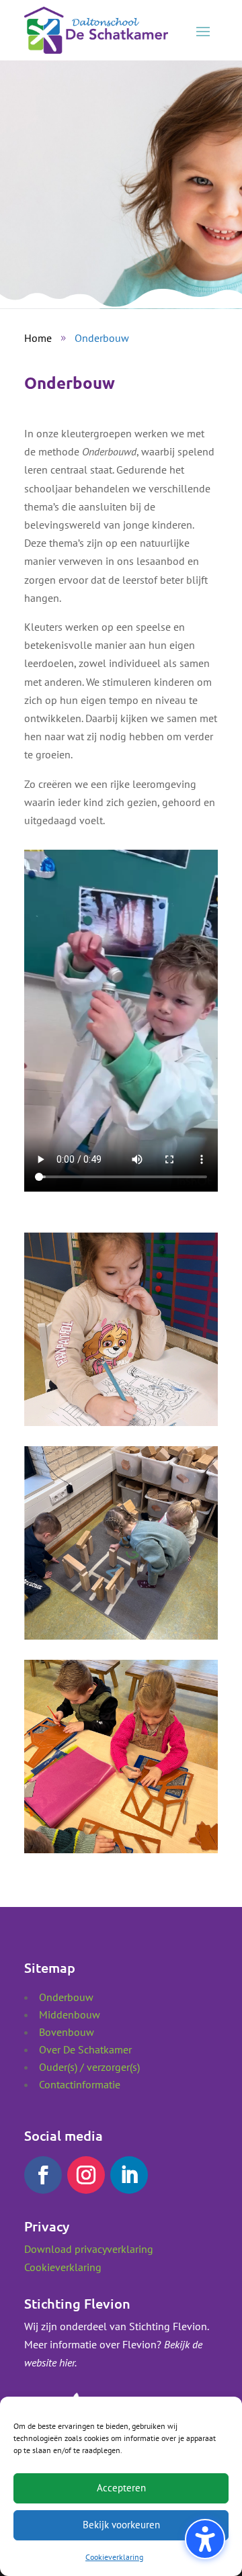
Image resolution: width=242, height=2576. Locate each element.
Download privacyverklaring (89, 2249)
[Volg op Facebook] (43, 2175)
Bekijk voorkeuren (121, 2525)
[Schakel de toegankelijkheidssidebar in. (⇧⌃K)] (205, 2539)
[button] (203, 31)
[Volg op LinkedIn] (129, 2175)
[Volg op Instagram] (86, 2175)
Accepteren (121, 2488)
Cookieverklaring (114, 2557)
